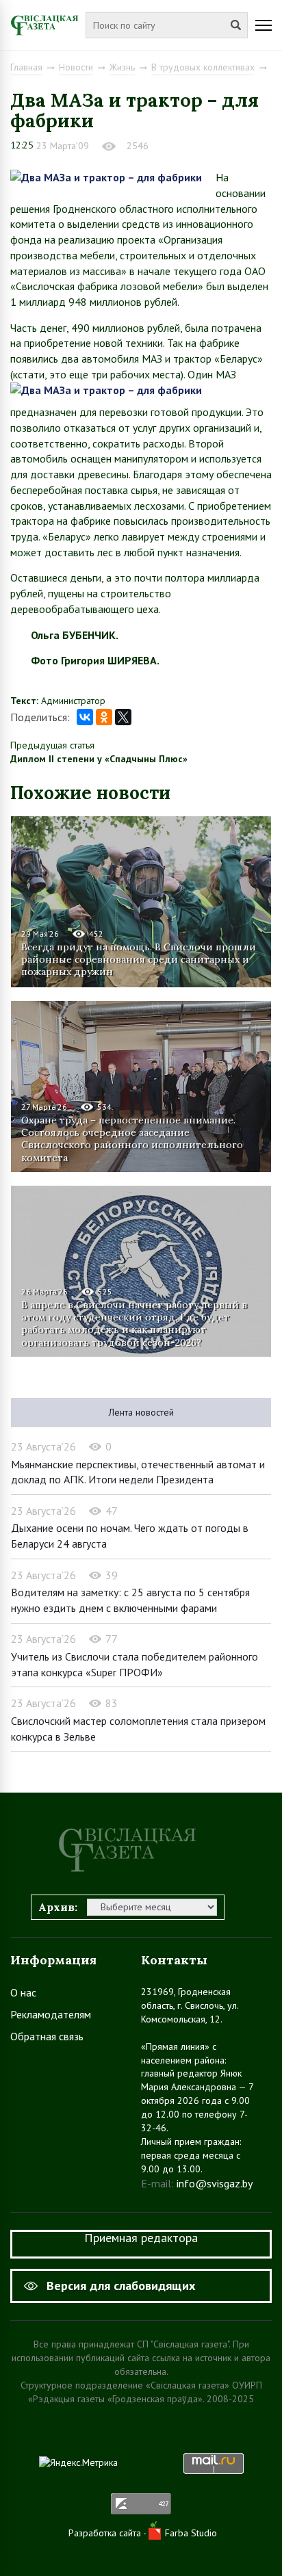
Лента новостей (141, 1412)
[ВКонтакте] (85, 717)
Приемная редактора (141, 2238)
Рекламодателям (51, 2014)
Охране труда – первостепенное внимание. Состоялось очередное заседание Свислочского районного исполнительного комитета (132, 1138)
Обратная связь (47, 2036)
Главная (26, 67)
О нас (23, 1992)
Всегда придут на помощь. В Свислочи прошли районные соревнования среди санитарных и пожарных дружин (139, 959)
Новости (76, 67)
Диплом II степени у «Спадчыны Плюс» (99, 759)
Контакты (174, 1960)
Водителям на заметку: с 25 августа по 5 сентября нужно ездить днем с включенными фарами (130, 1600)
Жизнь (122, 67)
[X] (123, 717)
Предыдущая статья (52, 745)
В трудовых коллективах (203, 67)
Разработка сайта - (108, 2533)
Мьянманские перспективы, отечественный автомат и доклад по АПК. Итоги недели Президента (138, 1472)
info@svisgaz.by (215, 2183)
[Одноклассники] (104, 717)
